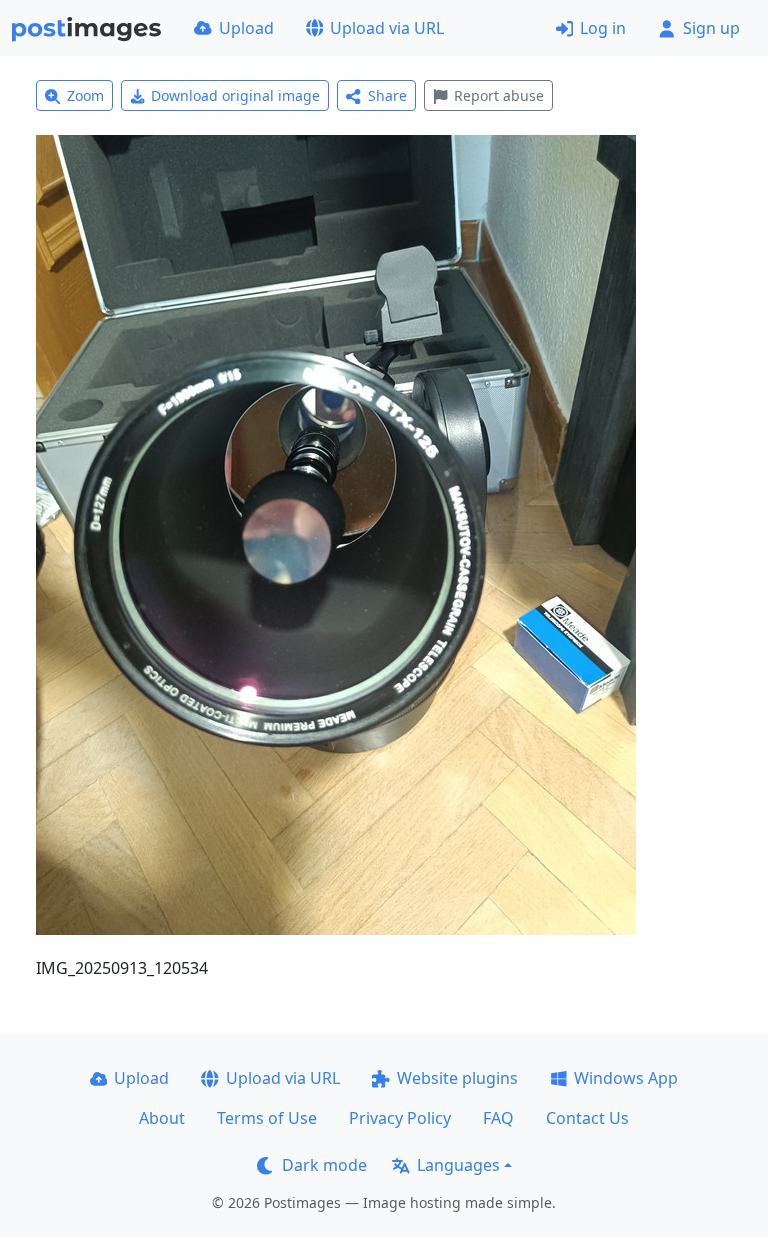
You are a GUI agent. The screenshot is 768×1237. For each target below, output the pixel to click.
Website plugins (457, 1078)
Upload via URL (387, 28)
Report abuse (499, 95)
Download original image (235, 95)
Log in (603, 28)
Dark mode (324, 1165)
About (162, 1118)
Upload (246, 28)
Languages (458, 1165)
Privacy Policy (400, 1118)
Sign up (711, 28)
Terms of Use (267, 1118)
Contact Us (587, 1118)
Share (387, 95)
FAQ (498, 1118)
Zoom (85, 95)
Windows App (626, 1078)
